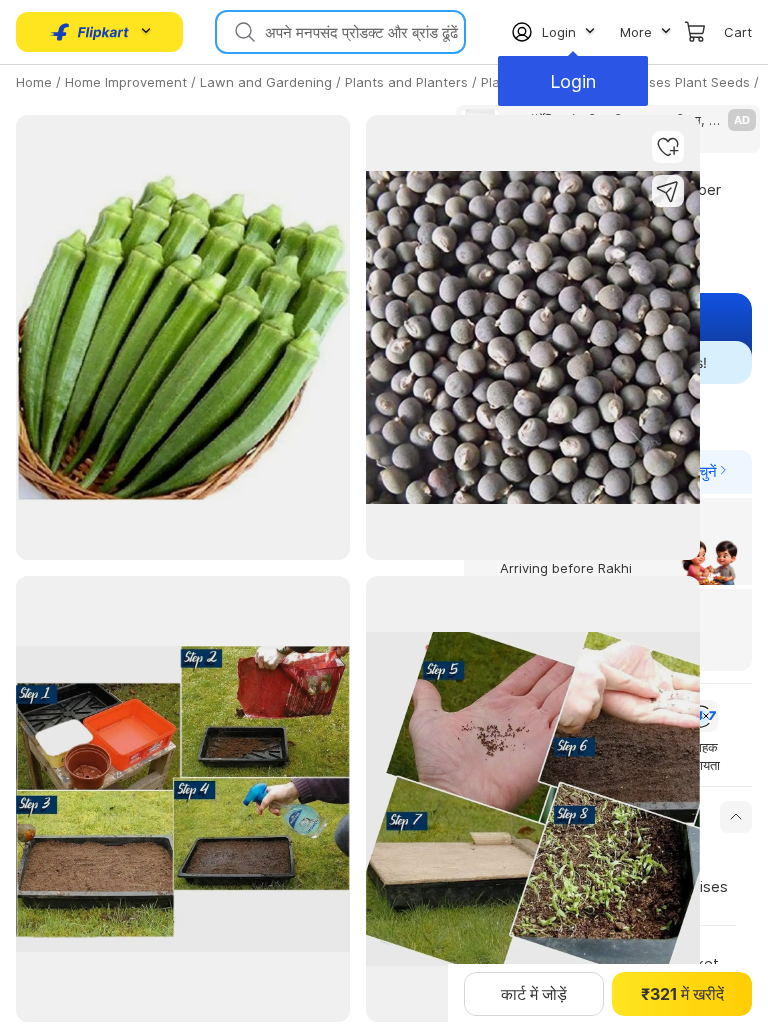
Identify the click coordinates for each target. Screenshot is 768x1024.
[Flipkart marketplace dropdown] (90, 32)
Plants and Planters (406, 82)
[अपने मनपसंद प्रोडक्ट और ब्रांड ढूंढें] (243, 32)
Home (34, 82)
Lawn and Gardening (266, 82)
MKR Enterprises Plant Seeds (659, 82)
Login (573, 81)
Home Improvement (126, 82)
